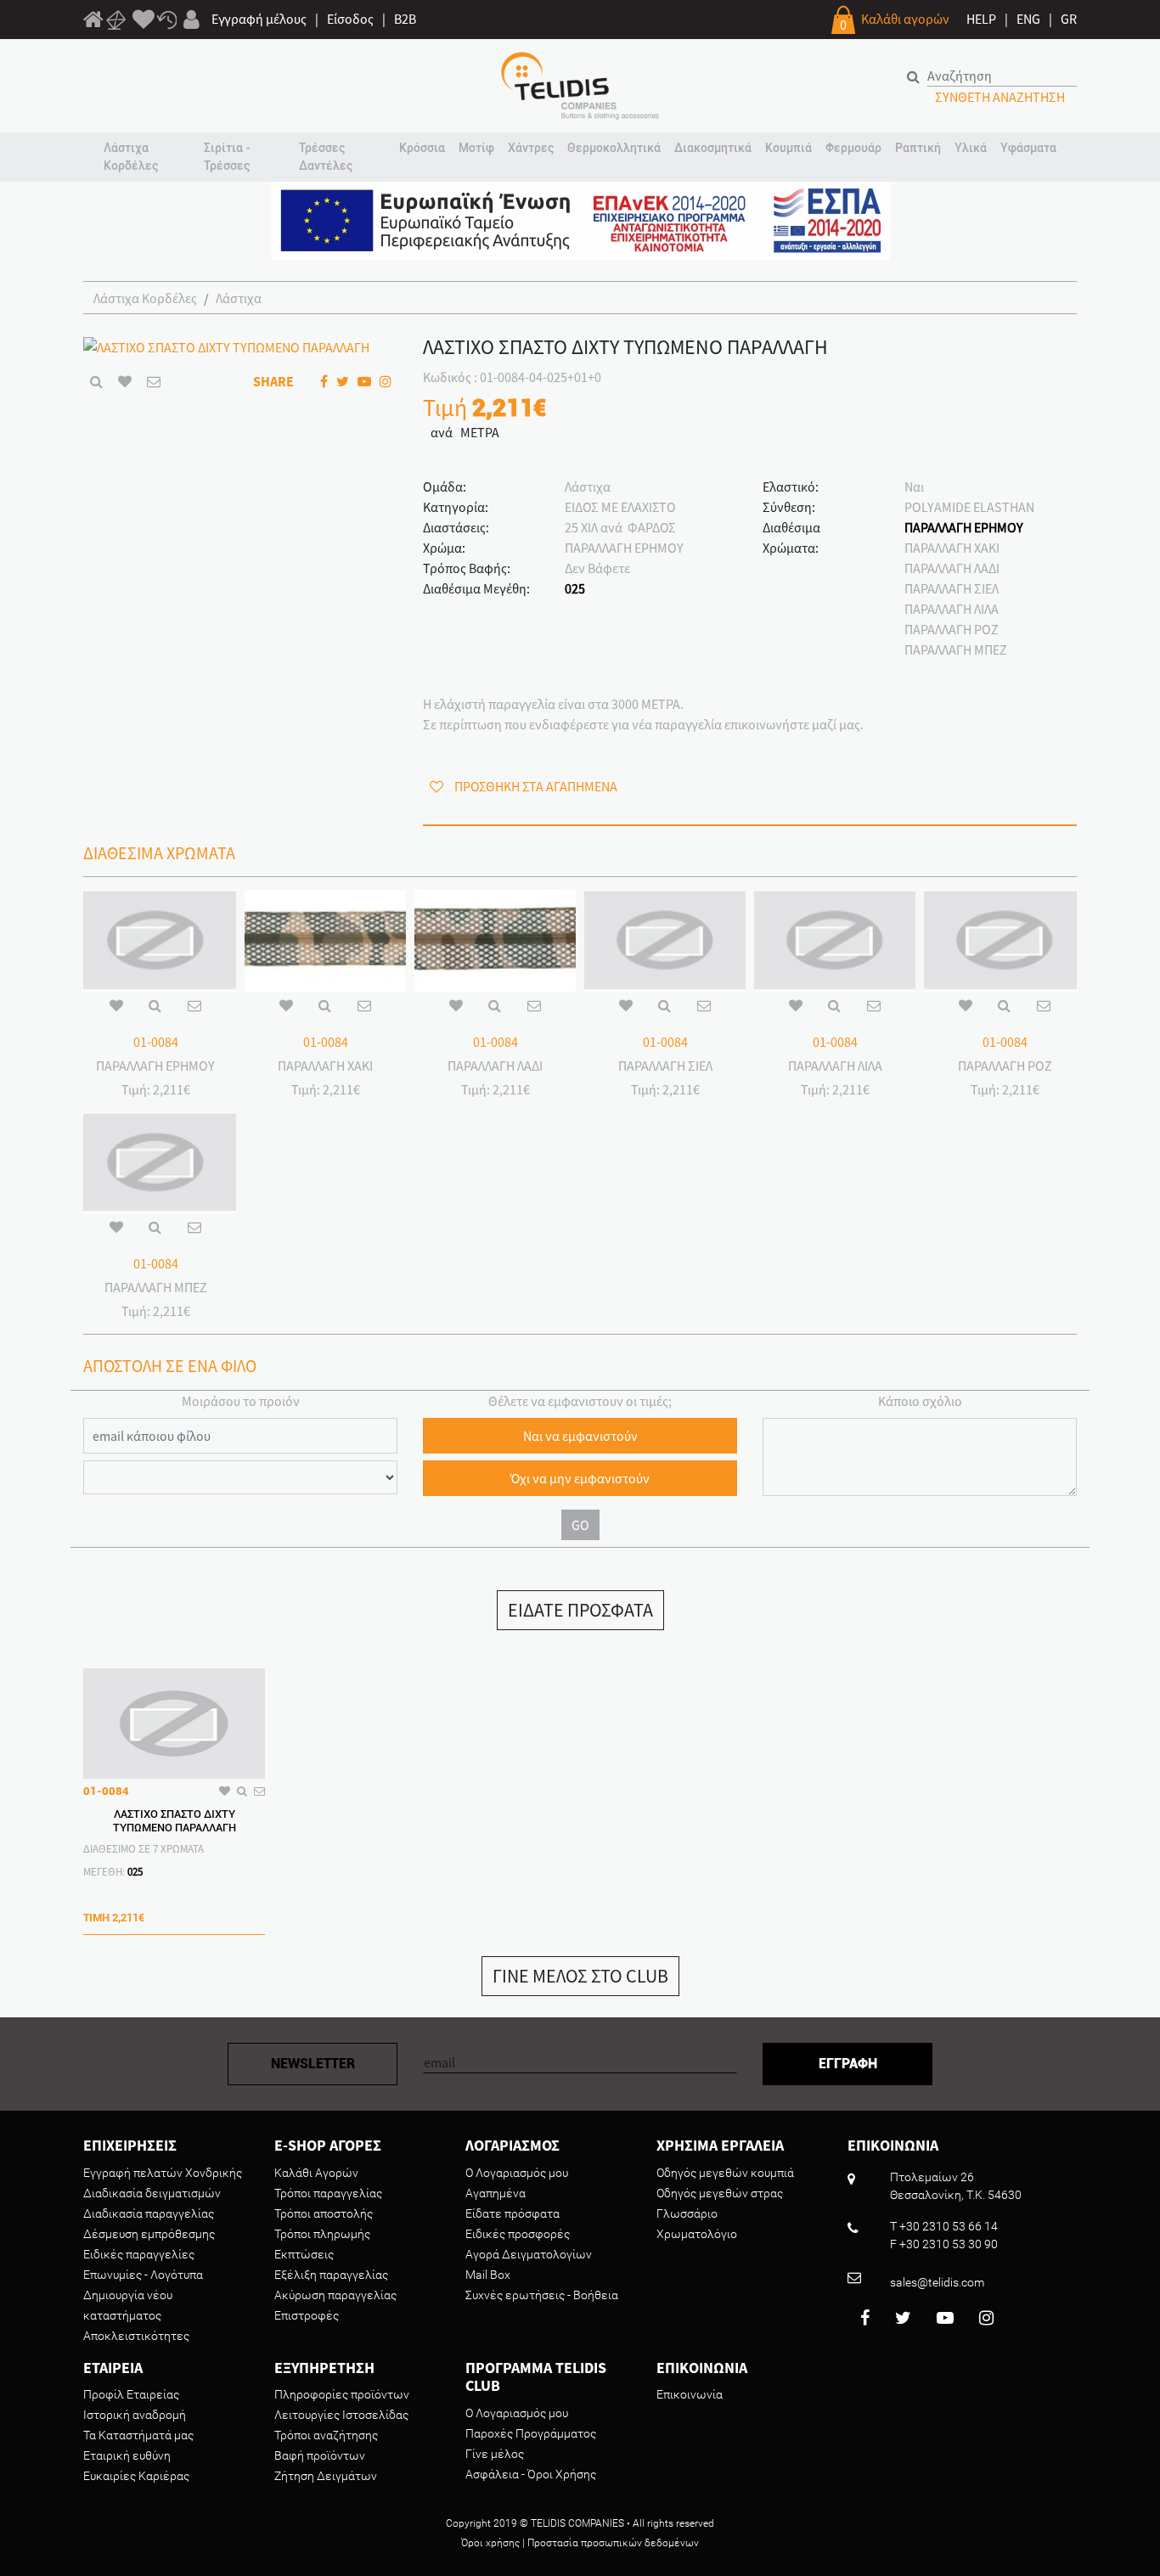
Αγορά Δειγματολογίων (529, 2254)
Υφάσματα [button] (1028, 148)
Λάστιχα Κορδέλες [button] (131, 157)
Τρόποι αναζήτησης (326, 2435)
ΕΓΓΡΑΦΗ (848, 2064)
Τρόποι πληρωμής (322, 2234)
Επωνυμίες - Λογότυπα (143, 2275)
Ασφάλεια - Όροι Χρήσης (531, 2474)
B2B (405, 19)
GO (580, 1525)
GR (1069, 19)
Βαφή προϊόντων (320, 2455)
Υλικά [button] (971, 148)
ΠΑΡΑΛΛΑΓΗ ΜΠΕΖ (956, 650)
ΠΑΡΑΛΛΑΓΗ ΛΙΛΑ (952, 609)
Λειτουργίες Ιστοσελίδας (341, 2415)
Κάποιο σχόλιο (920, 1401)
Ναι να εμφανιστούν (580, 1436)
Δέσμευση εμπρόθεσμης (149, 2234)
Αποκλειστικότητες (136, 2336)
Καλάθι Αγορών (316, 2173)
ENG (1028, 19)
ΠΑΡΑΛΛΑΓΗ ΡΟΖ (952, 629)
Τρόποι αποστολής (324, 2213)
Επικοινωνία (690, 2394)
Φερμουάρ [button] (853, 148)
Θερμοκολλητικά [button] (614, 148)
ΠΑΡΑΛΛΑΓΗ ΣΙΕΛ (952, 588)
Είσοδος (350, 19)
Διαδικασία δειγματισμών (152, 2193)
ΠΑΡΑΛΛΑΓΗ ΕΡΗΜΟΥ (964, 527)
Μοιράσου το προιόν (241, 1401)
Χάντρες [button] (531, 148)
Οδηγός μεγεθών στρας (720, 2193)
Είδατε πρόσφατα (512, 2213)
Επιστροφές (307, 2315)
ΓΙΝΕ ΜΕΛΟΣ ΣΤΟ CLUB (580, 1976)
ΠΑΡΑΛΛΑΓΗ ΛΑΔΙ (952, 568)
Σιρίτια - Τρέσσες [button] (227, 157)
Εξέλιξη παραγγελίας (331, 2275)
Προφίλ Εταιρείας (131, 2394)
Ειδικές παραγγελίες (139, 2254)
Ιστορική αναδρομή (135, 2415)
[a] (144, 20)
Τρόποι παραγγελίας (328, 2193)
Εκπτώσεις (304, 2254)
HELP (981, 19)
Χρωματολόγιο (697, 2234)
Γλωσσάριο (687, 2213)
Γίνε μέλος (495, 2454)
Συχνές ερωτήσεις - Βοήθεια (542, 2295)
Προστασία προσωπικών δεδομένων (613, 2543)
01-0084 (156, 1042)
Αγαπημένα (496, 2193)
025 (575, 588)
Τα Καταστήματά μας (138, 2435)
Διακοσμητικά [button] (713, 148)
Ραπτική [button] (918, 148)
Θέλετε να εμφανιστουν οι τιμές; (580, 1401)
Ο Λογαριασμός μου (517, 2173)
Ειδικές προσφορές (518, 2234)
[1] (93, 22)
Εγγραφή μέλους (259, 19)
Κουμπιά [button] (788, 148)
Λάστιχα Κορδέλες (145, 298)
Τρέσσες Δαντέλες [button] (326, 157)
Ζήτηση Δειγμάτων (326, 2476)
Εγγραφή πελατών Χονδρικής (163, 2173)
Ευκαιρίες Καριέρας (136, 2476)
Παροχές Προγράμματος (531, 2433)
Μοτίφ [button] (476, 148)
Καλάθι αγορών (905, 19)
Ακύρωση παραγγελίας (335, 2295)
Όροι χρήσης (490, 2543)
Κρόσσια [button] (422, 148)
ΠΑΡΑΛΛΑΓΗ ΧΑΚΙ (952, 548)
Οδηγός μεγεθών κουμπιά (725, 2173)
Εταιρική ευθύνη (127, 2455)
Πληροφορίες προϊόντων (342, 2394)
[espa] (580, 219)
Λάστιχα (239, 298)
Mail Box (488, 2275)
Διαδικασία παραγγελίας (149, 2213)
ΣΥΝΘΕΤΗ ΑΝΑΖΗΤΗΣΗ (1000, 97)
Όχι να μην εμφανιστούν (580, 1478)
